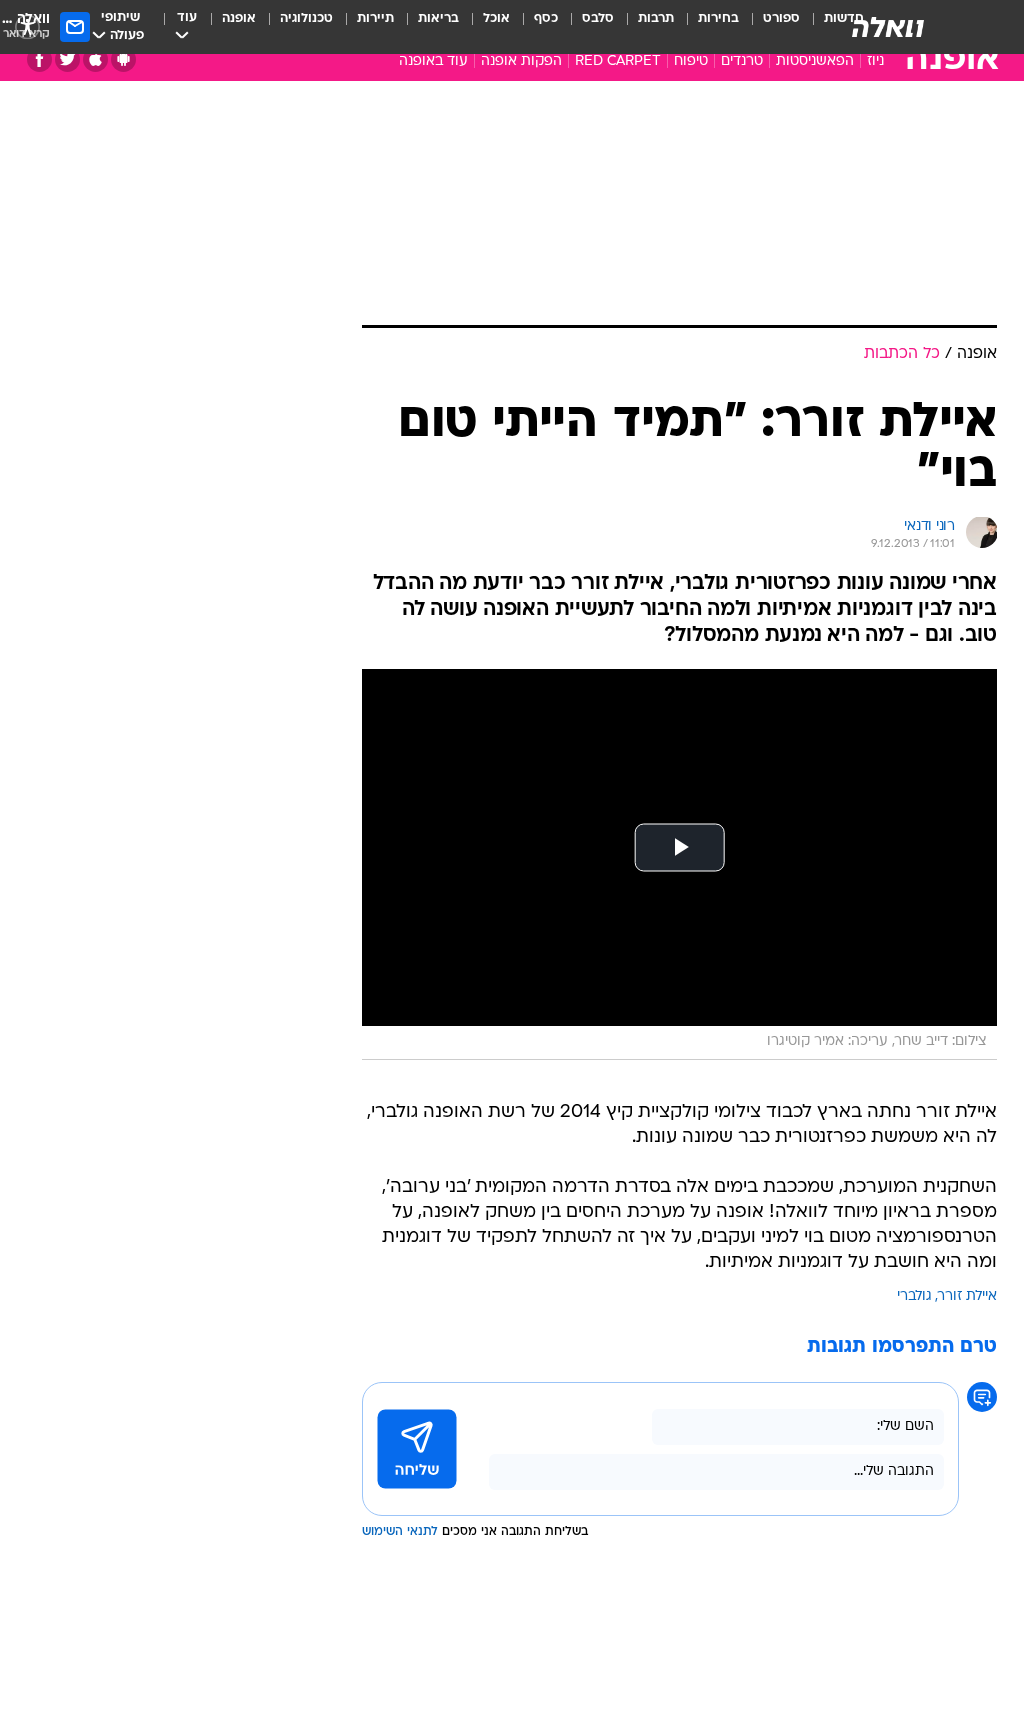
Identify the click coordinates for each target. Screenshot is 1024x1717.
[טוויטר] (67, 59)
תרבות (656, 18)
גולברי (914, 1296)
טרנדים (742, 61)
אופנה (239, 18)
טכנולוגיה (306, 18)
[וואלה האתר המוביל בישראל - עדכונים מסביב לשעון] (888, 27)
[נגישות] (27, 26)
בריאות (438, 18)
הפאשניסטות (815, 61)
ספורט (781, 18)
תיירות (375, 18)
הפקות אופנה (521, 61)
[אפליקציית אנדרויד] (123, 59)
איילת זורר (967, 1296)
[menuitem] (769, 27)
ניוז (875, 61)
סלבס (598, 18)
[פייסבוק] (39, 59)
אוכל (496, 18)
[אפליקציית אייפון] (95, 59)
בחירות (718, 18)
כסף (546, 18)
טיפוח (691, 61)
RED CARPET (618, 61)
